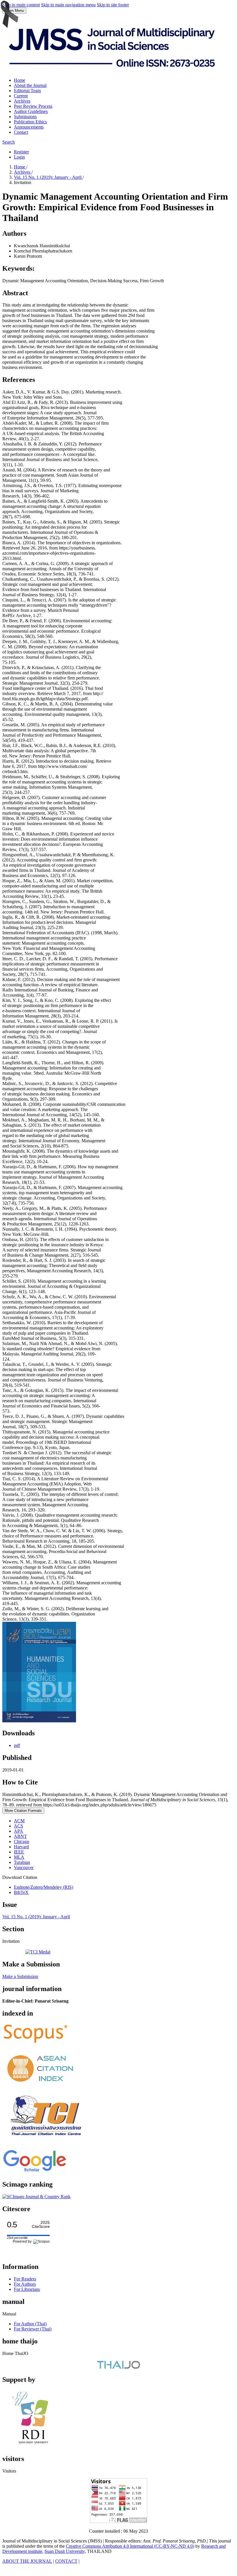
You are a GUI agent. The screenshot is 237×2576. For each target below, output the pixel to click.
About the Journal (30, 85)
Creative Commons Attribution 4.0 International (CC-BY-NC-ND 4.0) (130, 2546)
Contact (21, 132)
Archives (22, 101)
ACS (18, 1826)
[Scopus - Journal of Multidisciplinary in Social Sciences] (36, 2043)
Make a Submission (20, 1976)
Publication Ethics (30, 122)
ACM (19, 1821)
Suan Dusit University (65, 2551)
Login (19, 157)
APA (18, 1831)
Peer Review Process (33, 106)
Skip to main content (21, 5)
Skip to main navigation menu (68, 5)
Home (20, 80)
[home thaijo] (118, 2367)
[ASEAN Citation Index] (41, 2086)
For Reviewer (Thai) (33, 2329)
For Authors (25, 2284)
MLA (19, 1857)
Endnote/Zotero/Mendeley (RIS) (43, 1887)
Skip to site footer (113, 5)
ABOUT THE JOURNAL (27, 2561)
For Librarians (27, 2289)
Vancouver (24, 1868)
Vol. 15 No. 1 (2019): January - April (48, 177)
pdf (17, 1745)
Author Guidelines (31, 111)
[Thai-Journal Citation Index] (46, 2140)
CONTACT (66, 2561)
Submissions (25, 117)
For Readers (25, 2279)
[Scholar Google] (35, 2172)
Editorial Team (27, 91)
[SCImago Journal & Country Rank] (36, 2197)
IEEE (19, 1852)
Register (21, 152)
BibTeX (21, 1892)
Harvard (21, 1847)
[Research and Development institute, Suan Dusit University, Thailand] (34, 2446)
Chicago (22, 1842)
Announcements (29, 127)
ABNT (20, 1836)
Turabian (22, 1862)
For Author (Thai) (30, 2324)
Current (21, 96)
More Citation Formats (23, 1811)
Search (9, 142)
